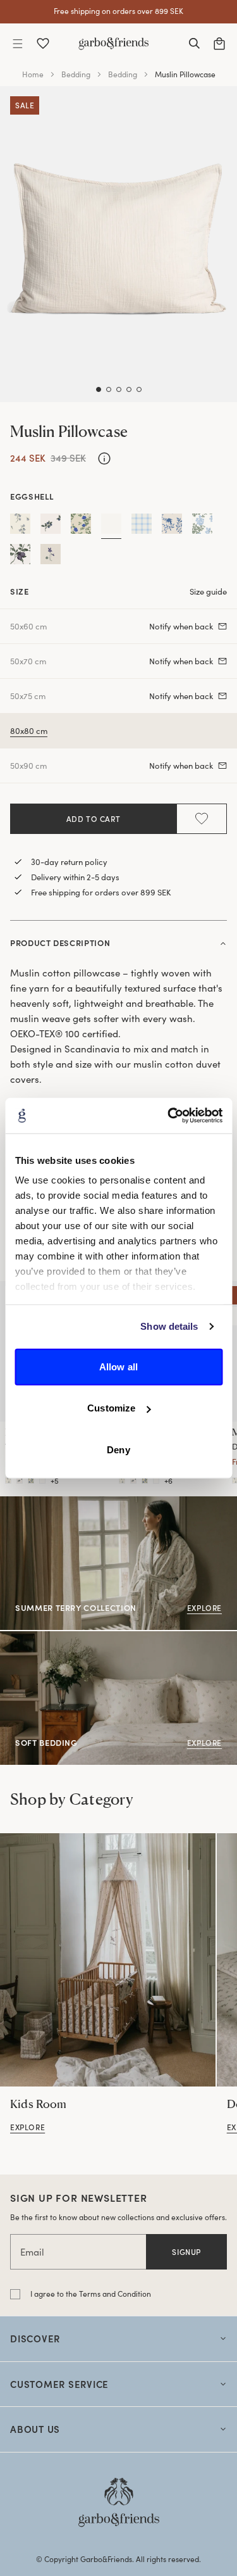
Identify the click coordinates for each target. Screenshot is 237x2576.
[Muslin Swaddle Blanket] (122, 1481)
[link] (108, 1960)
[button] (18, 44)
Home (33, 74)
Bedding (76, 74)
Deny (118, 1449)
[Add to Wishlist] (202, 819)
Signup (186, 2252)
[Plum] (20, 557)
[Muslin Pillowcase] (8, 1481)
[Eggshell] (111, 526)
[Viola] (51, 557)
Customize (111, 1408)
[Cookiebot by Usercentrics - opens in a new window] (169, 1116)
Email (32, 2252)
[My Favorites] (43, 44)
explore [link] (27, 2127)
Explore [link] (16, 1503)
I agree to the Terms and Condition (91, 2294)
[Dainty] (81, 526)
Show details (169, 1326)
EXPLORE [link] (19, 1638)
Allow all (118, 1366)
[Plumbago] (202, 526)
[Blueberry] (51, 526)
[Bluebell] (20, 526)
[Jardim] (172, 526)
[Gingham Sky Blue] (142, 526)
